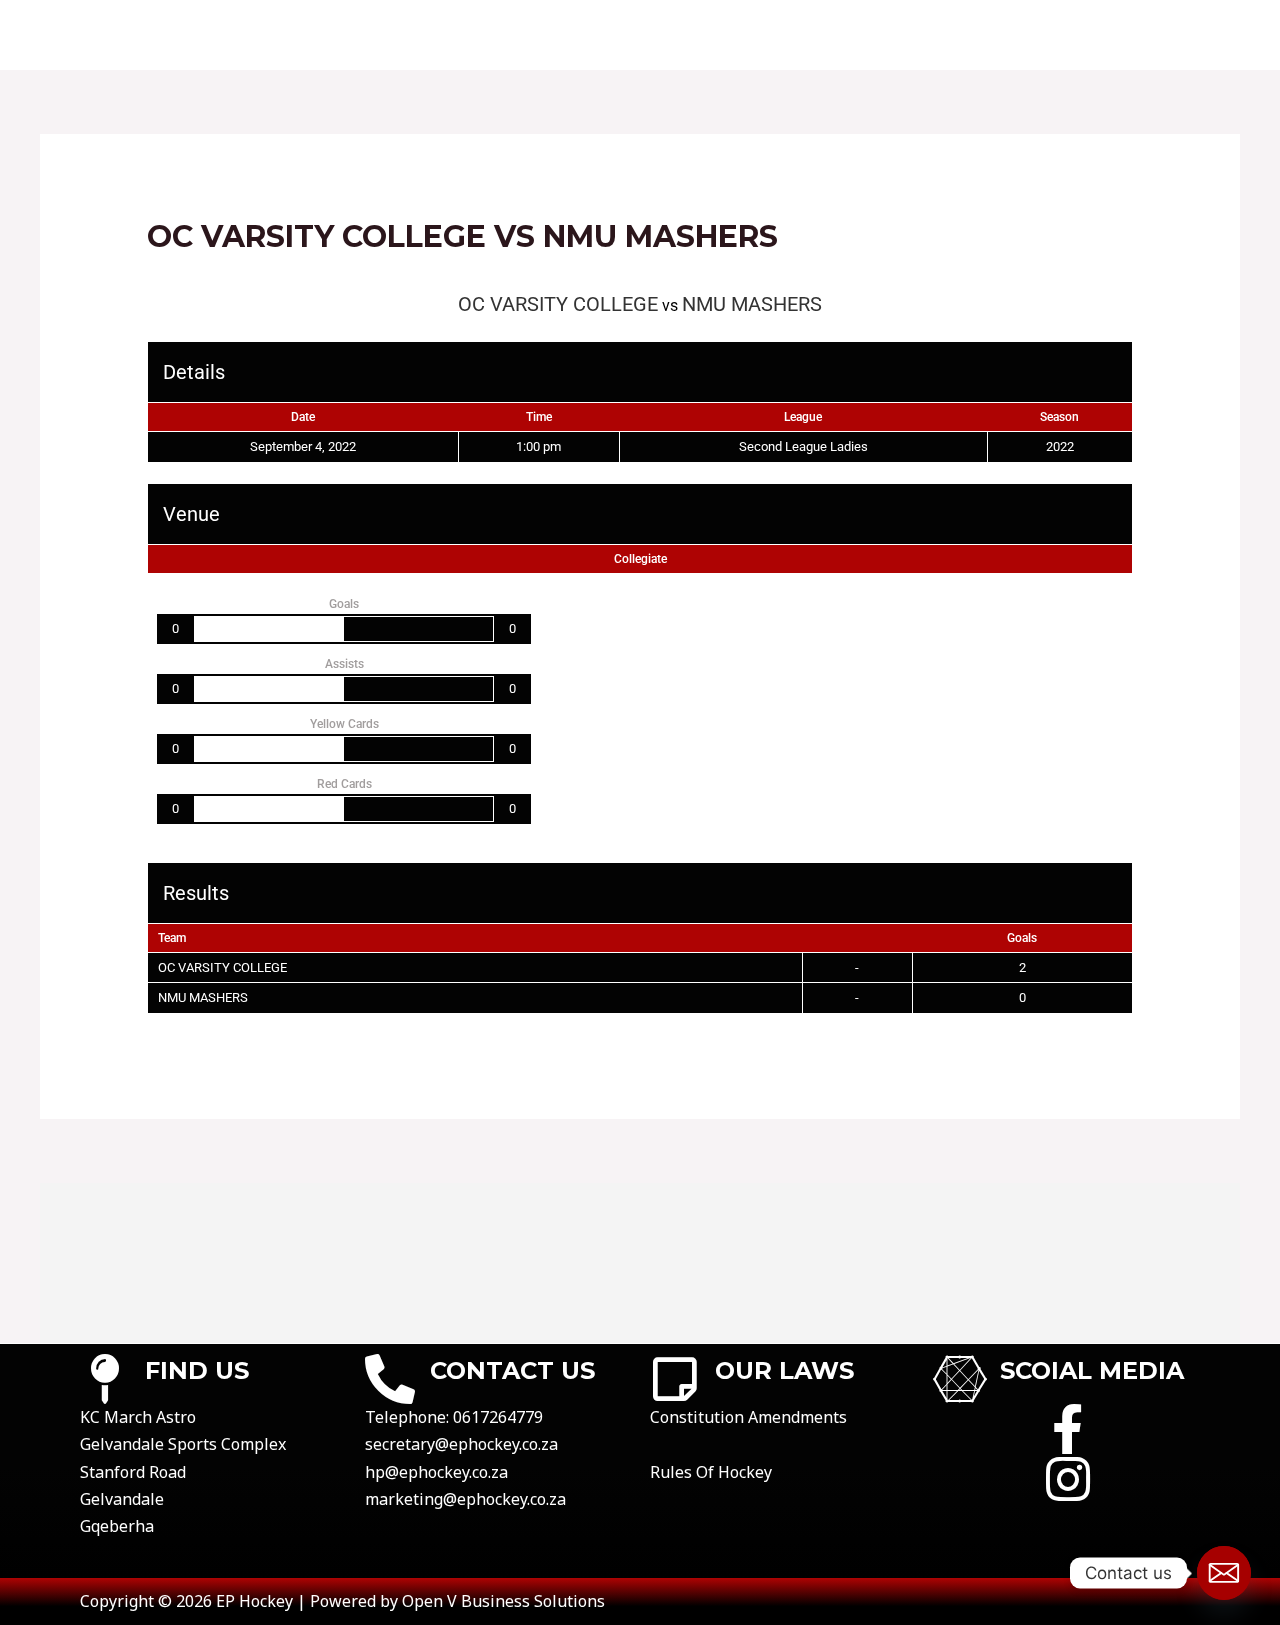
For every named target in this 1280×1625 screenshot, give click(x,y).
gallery (1112, 35)
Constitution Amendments (748, 1417)
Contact (484, 35)
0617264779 (498, 1417)
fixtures (593, 35)
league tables (823, 35)
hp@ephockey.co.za (436, 1472)
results (697, 35)
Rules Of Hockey (711, 1472)
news (1201, 35)
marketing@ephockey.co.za (465, 1499)
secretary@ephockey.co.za (461, 1444)
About (384, 35)
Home (300, 35)
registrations (981, 35)
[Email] (1224, 1573)
